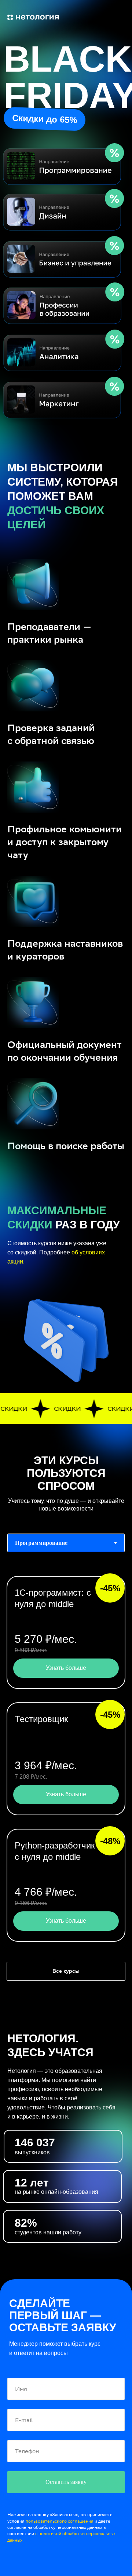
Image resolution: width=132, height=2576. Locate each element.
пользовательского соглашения (60, 2521)
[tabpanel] (66, 1760)
